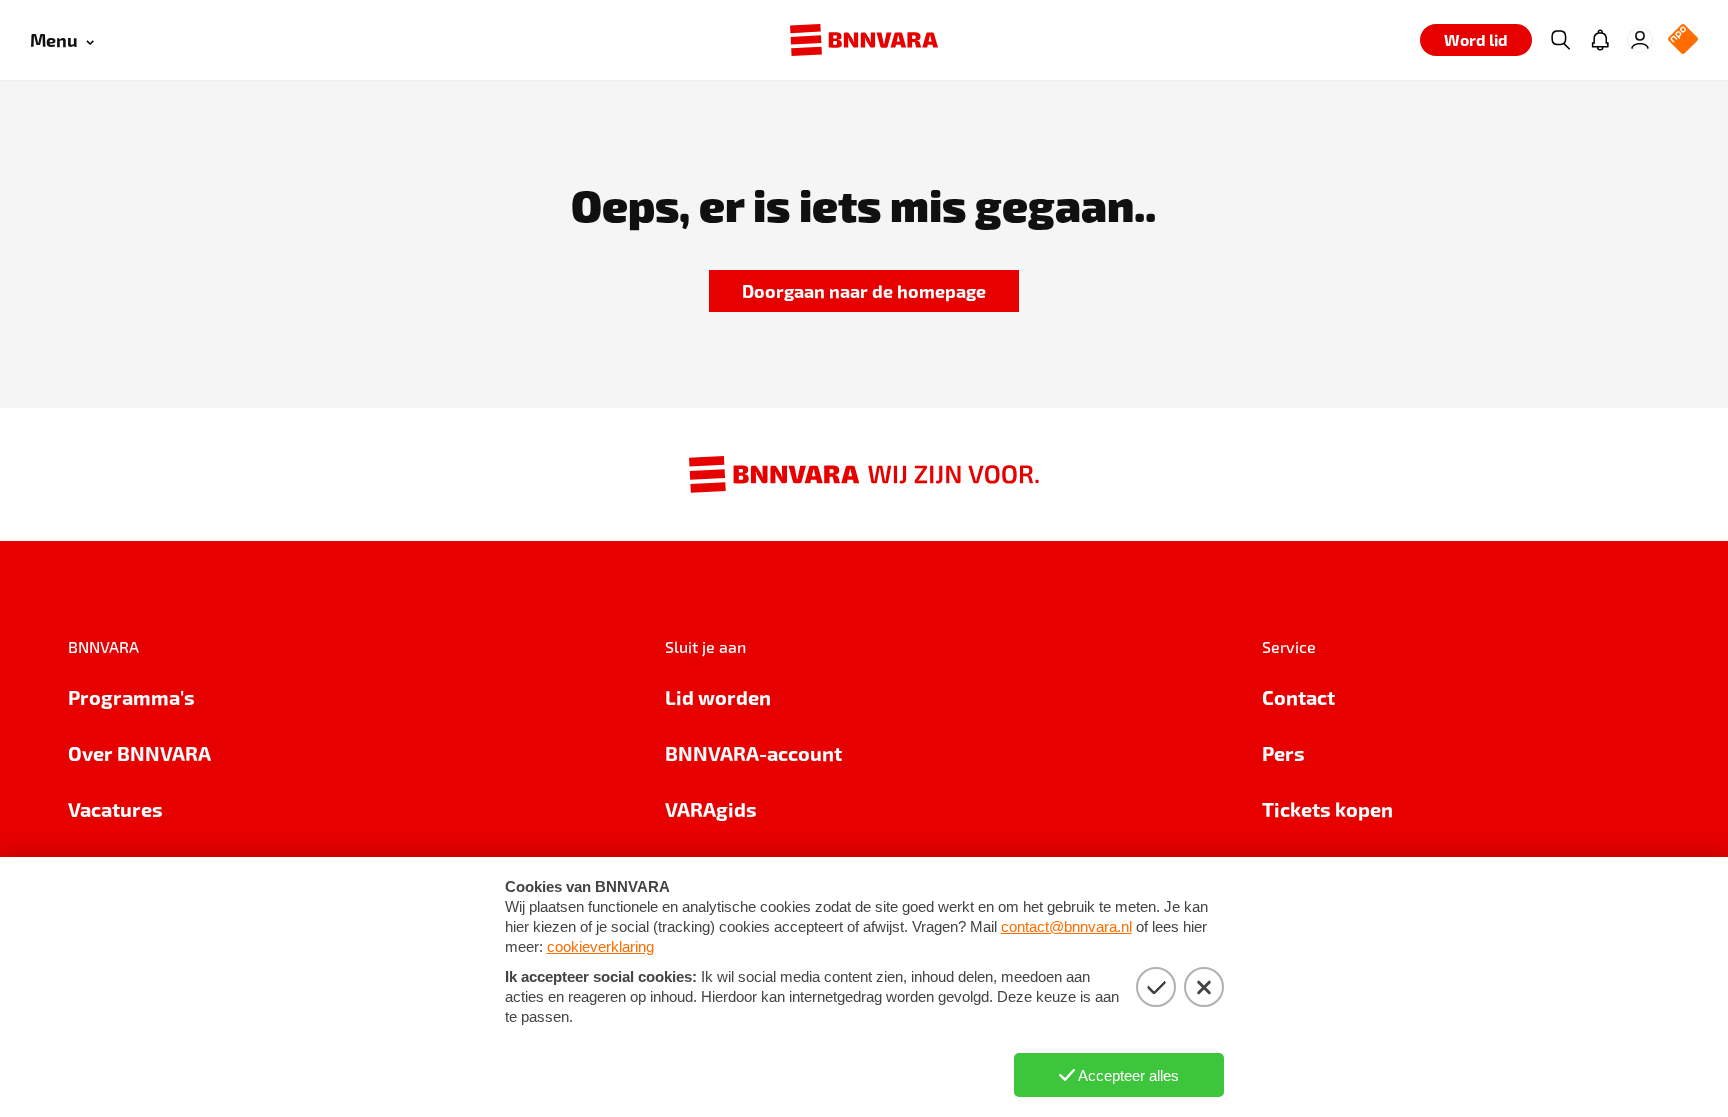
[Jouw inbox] (1600, 40)
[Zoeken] (1560, 40)
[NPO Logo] (1683, 40)
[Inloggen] (1640, 40)
